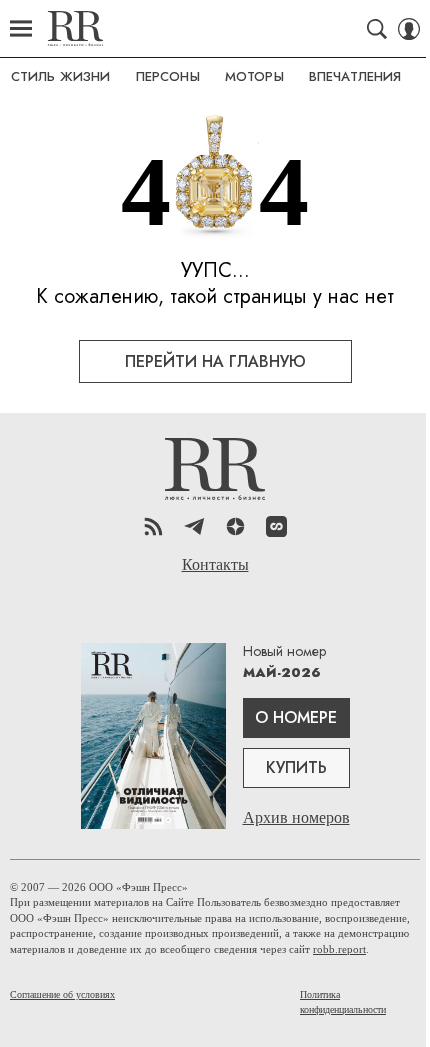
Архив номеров (296, 817)
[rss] (153, 526)
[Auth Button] (409, 29)
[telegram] (194, 526)
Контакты (215, 565)
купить (296, 767)
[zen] (235, 526)
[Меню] (21, 29)
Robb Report (75, 28)
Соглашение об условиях (62, 994)
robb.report (339, 949)
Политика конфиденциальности (343, 1002)
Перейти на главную (215, 361)
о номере (296, 717)
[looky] (276, 526)
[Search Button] (377, 29)
